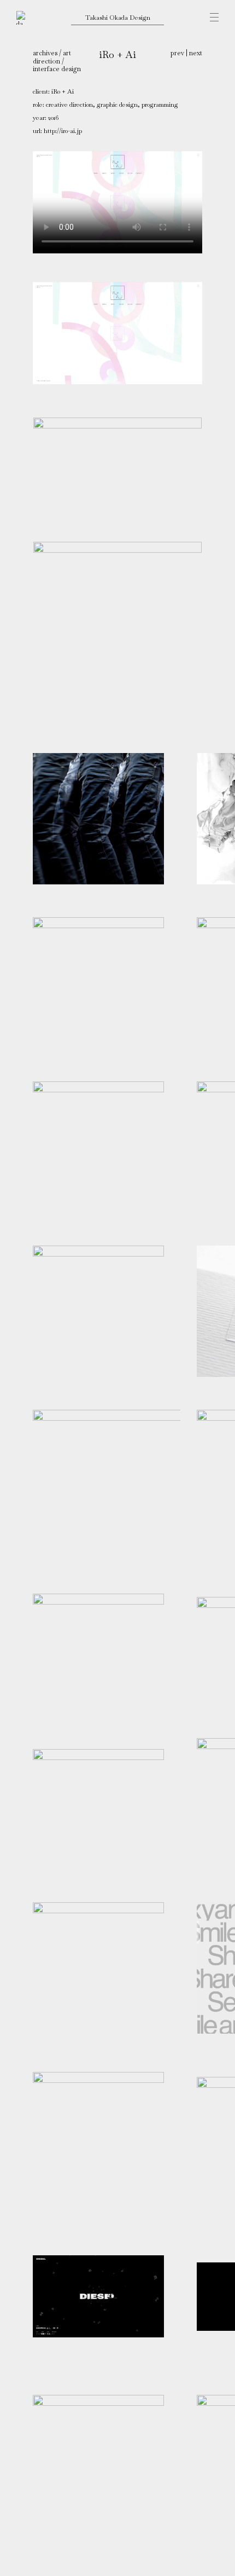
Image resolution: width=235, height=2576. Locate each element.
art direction (52, 57)
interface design (57, 69)
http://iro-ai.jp (63, 131)
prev (177, 53)
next (196, 53)
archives (45, 53)
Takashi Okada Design (118, 17)
